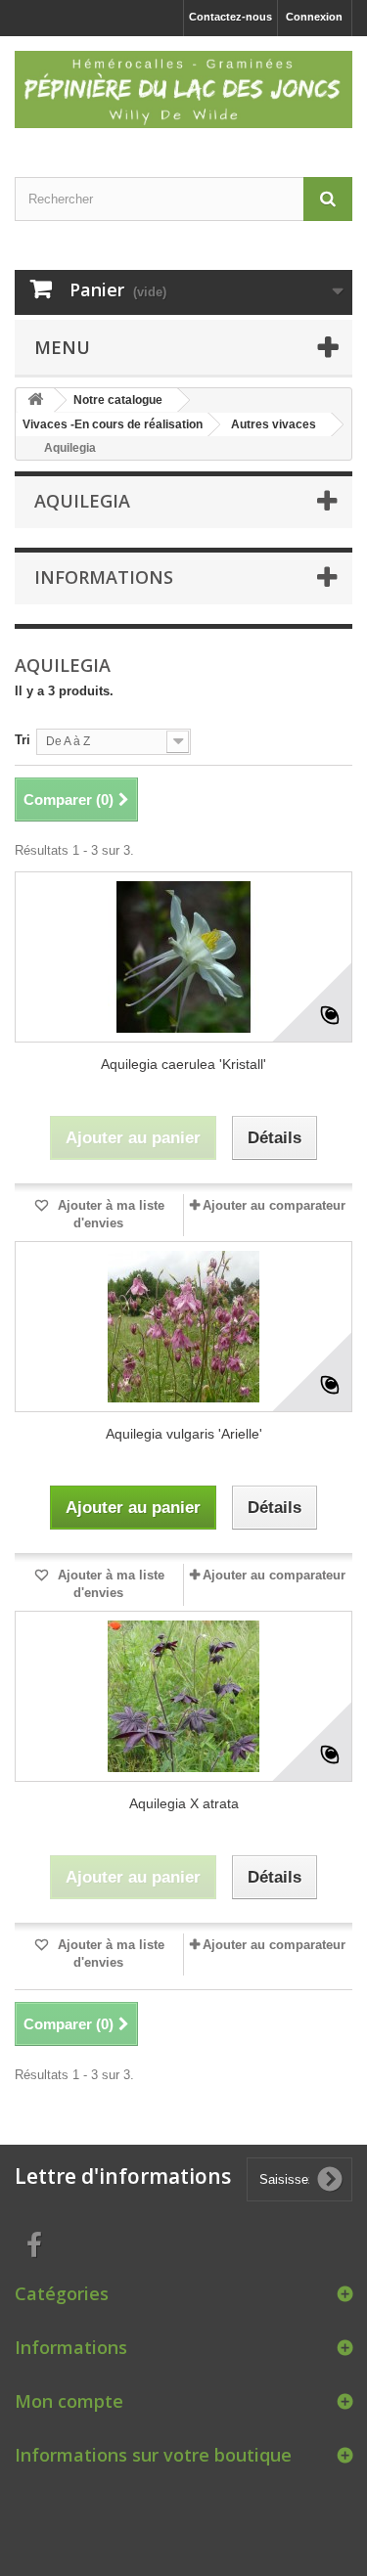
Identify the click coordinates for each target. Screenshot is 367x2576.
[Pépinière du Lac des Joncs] (183, 89)
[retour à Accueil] (35, 400)
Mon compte (69, 2401)
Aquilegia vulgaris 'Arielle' (184, 1434)
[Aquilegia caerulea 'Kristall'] (183, 957)
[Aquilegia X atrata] (183, 1696)
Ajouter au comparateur (274, 1205)
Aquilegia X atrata (184, 1803)
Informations (104, 577)
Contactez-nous (230, 17)
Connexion (314, 17)
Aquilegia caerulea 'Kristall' (183, 1064)
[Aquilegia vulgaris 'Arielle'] (183, 1327)
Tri (23, 740)
